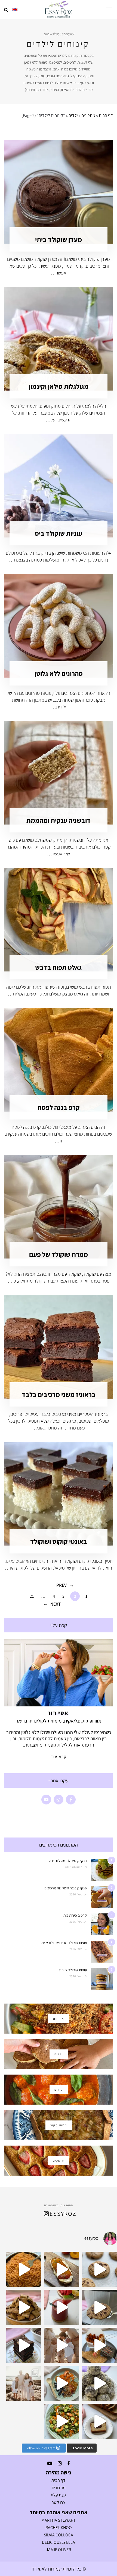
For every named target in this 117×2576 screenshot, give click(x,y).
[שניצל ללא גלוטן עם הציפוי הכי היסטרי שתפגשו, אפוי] (99, 2345)
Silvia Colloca (59, 2535)
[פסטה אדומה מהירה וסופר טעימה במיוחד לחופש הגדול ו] (24, 2269)
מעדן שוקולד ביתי (59, 239)
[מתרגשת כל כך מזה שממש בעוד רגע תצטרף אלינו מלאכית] (62, 2345)
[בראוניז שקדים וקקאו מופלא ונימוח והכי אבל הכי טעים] (24, 2345)
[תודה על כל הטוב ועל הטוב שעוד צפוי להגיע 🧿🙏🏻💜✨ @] (24, 2383)
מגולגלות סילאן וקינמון (59, 386)
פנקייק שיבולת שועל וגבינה (68, 1861)
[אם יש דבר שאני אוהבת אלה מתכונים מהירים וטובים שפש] (24, 2307)
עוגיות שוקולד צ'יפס (73, 1970)
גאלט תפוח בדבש (59, 967)
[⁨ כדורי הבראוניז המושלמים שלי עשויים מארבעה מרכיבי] (99, 2383)
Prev (61, 1585)
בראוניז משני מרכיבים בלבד (59, 1394)
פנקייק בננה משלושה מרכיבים (66, 1888)
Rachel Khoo (59, 2528)
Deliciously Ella (59, 2542)
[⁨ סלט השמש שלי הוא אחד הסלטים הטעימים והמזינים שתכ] (62, 2421)
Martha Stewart (59, 2520)
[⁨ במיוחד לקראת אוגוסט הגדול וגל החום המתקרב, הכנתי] (62, 2307)
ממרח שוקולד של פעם (59, 1254)
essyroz (63, 2214)
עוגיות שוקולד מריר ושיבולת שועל (64, 1943)
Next (56, 1604)
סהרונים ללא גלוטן (59, 673)
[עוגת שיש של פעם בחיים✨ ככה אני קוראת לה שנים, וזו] (99, 2421)
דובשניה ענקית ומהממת (59, 820)
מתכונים (88, 115)
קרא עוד (59, 1757)
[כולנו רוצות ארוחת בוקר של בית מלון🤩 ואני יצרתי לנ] (62, 2383)
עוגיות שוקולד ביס (59, 533)
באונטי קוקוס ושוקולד (59, 1541)
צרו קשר (59, 2502)
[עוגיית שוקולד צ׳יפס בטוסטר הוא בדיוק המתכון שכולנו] (99, 2307)
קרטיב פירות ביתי (75, 1915)
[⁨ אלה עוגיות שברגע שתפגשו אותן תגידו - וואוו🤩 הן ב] (99, 2269)
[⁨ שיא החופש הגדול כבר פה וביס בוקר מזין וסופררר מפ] (62, 2269)
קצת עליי (59, 2495)
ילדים (73, 115)
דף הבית (106, 115)
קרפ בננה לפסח (59, 1107)
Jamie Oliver (59, 2550)
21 (32, 1596)
